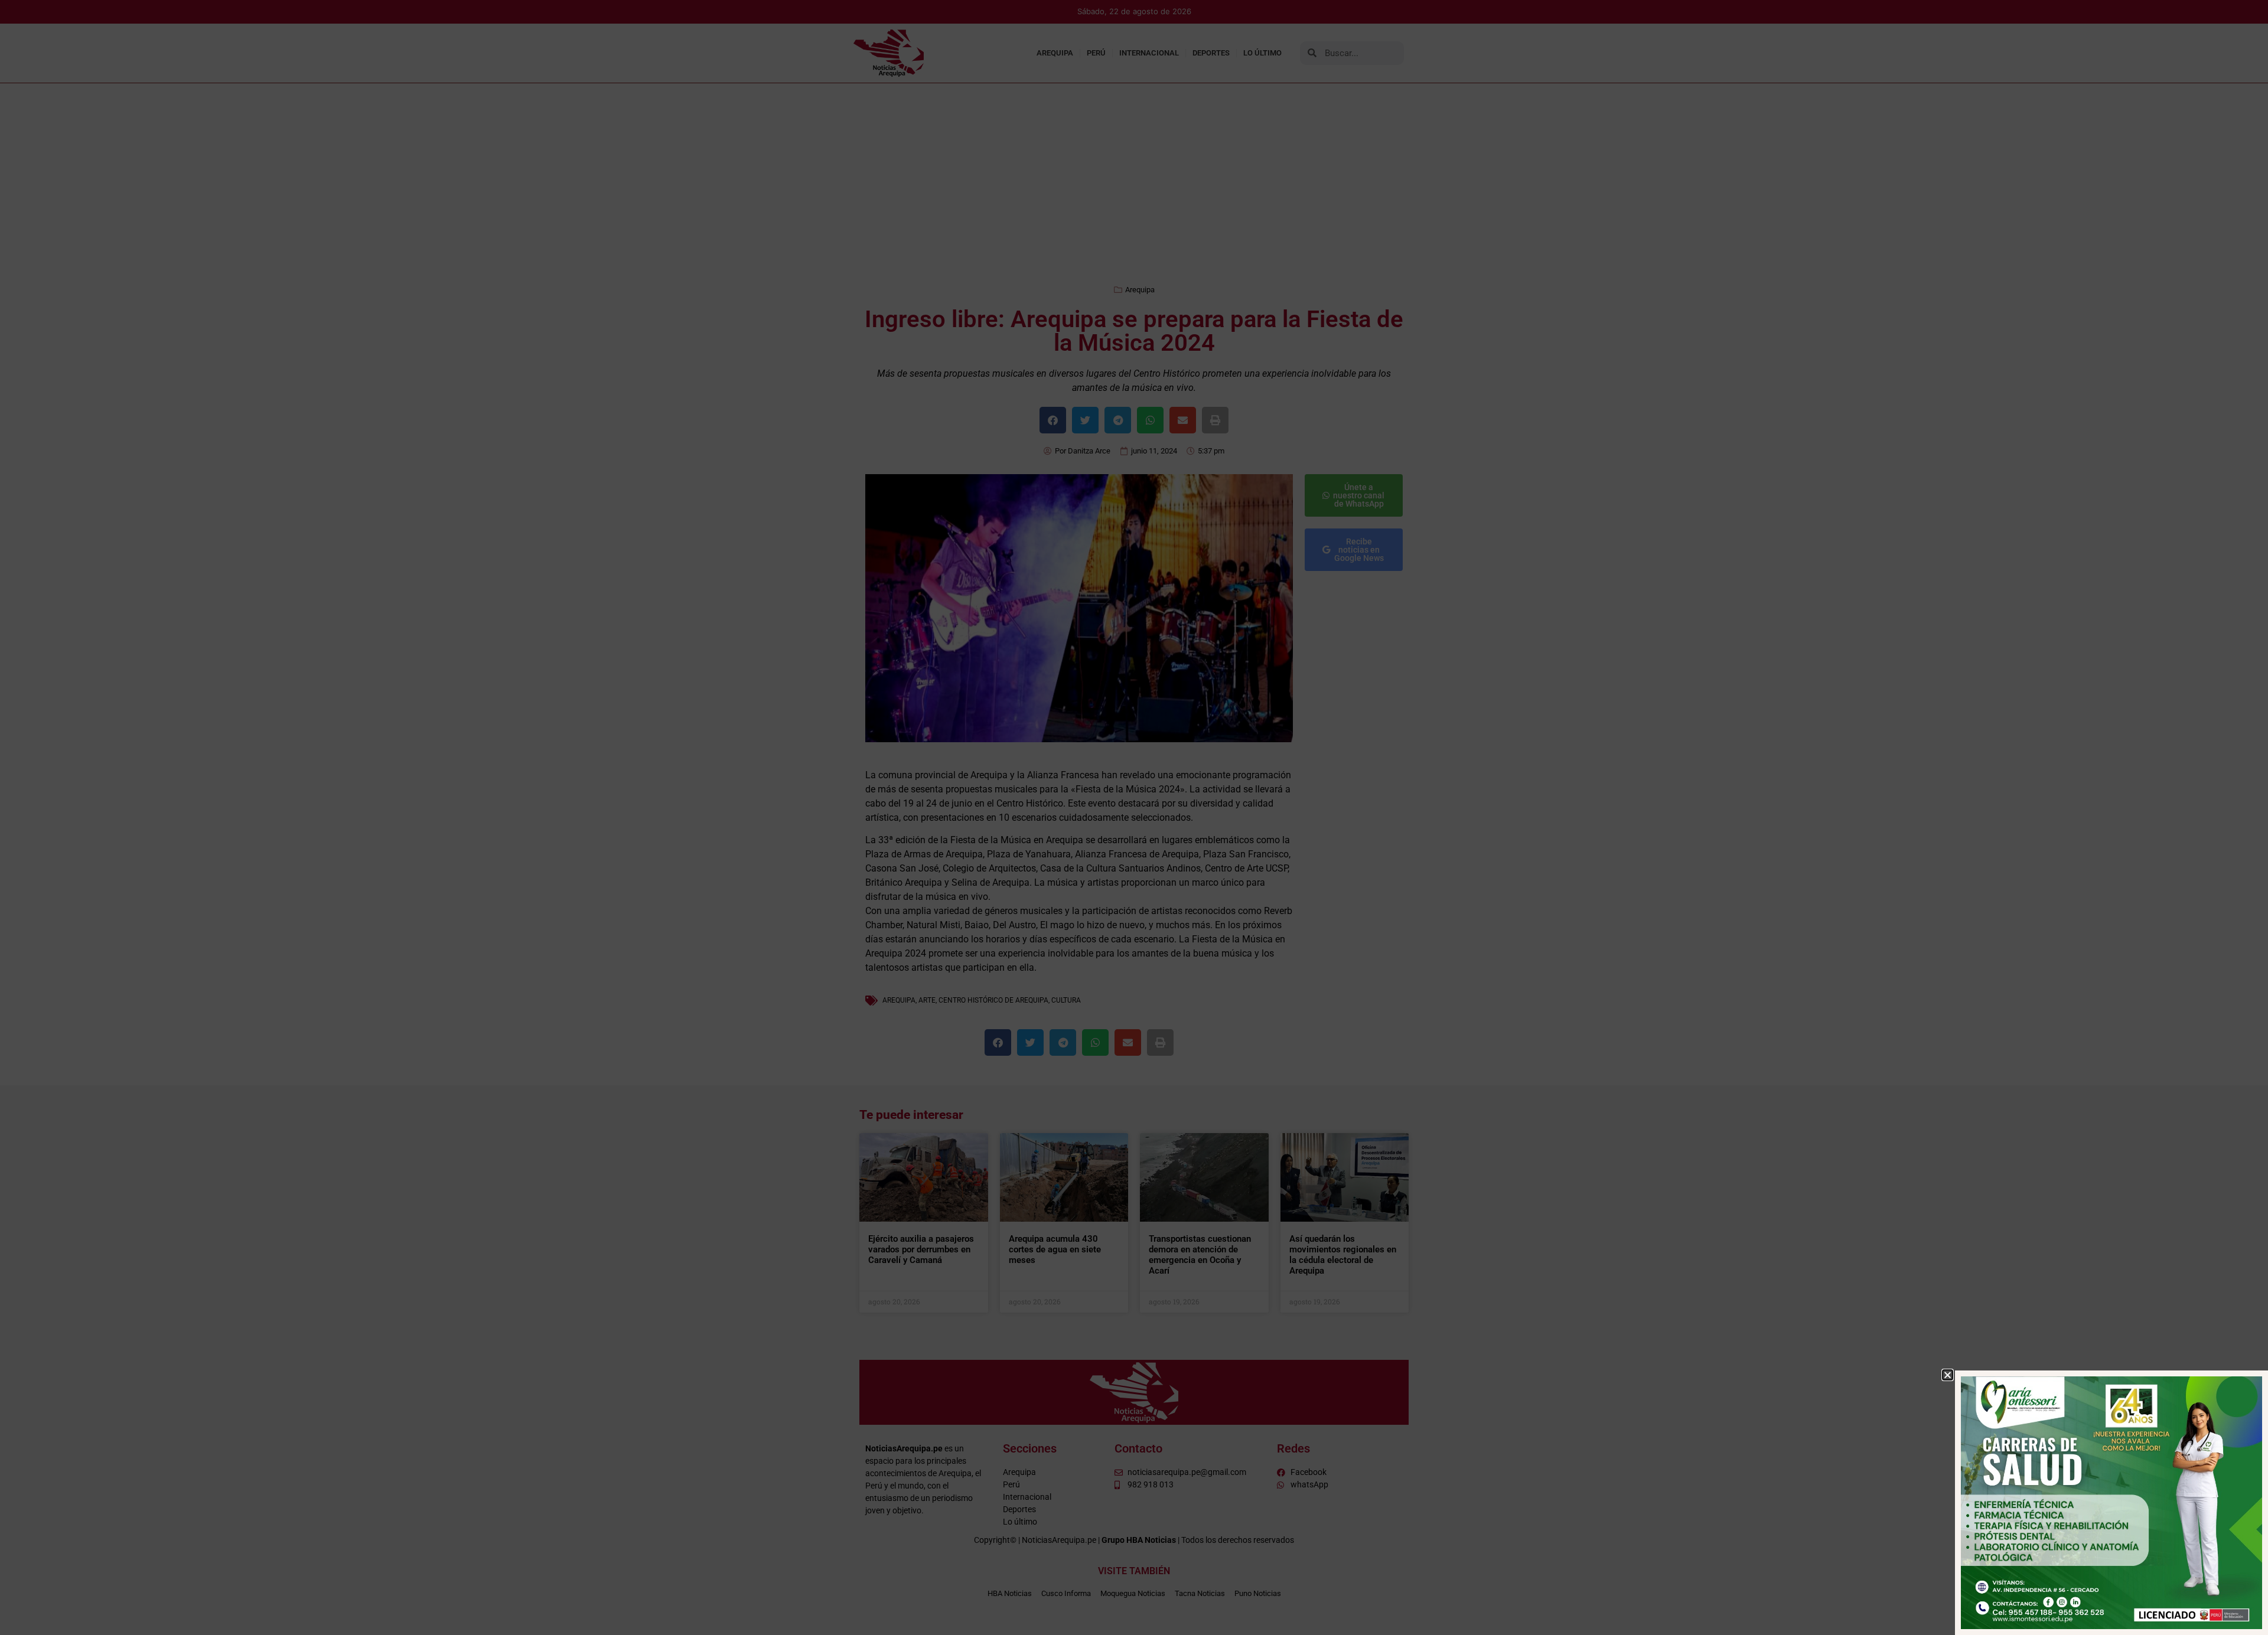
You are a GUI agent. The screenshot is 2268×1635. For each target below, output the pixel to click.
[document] (1134, 817)
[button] (1948, 1375)
